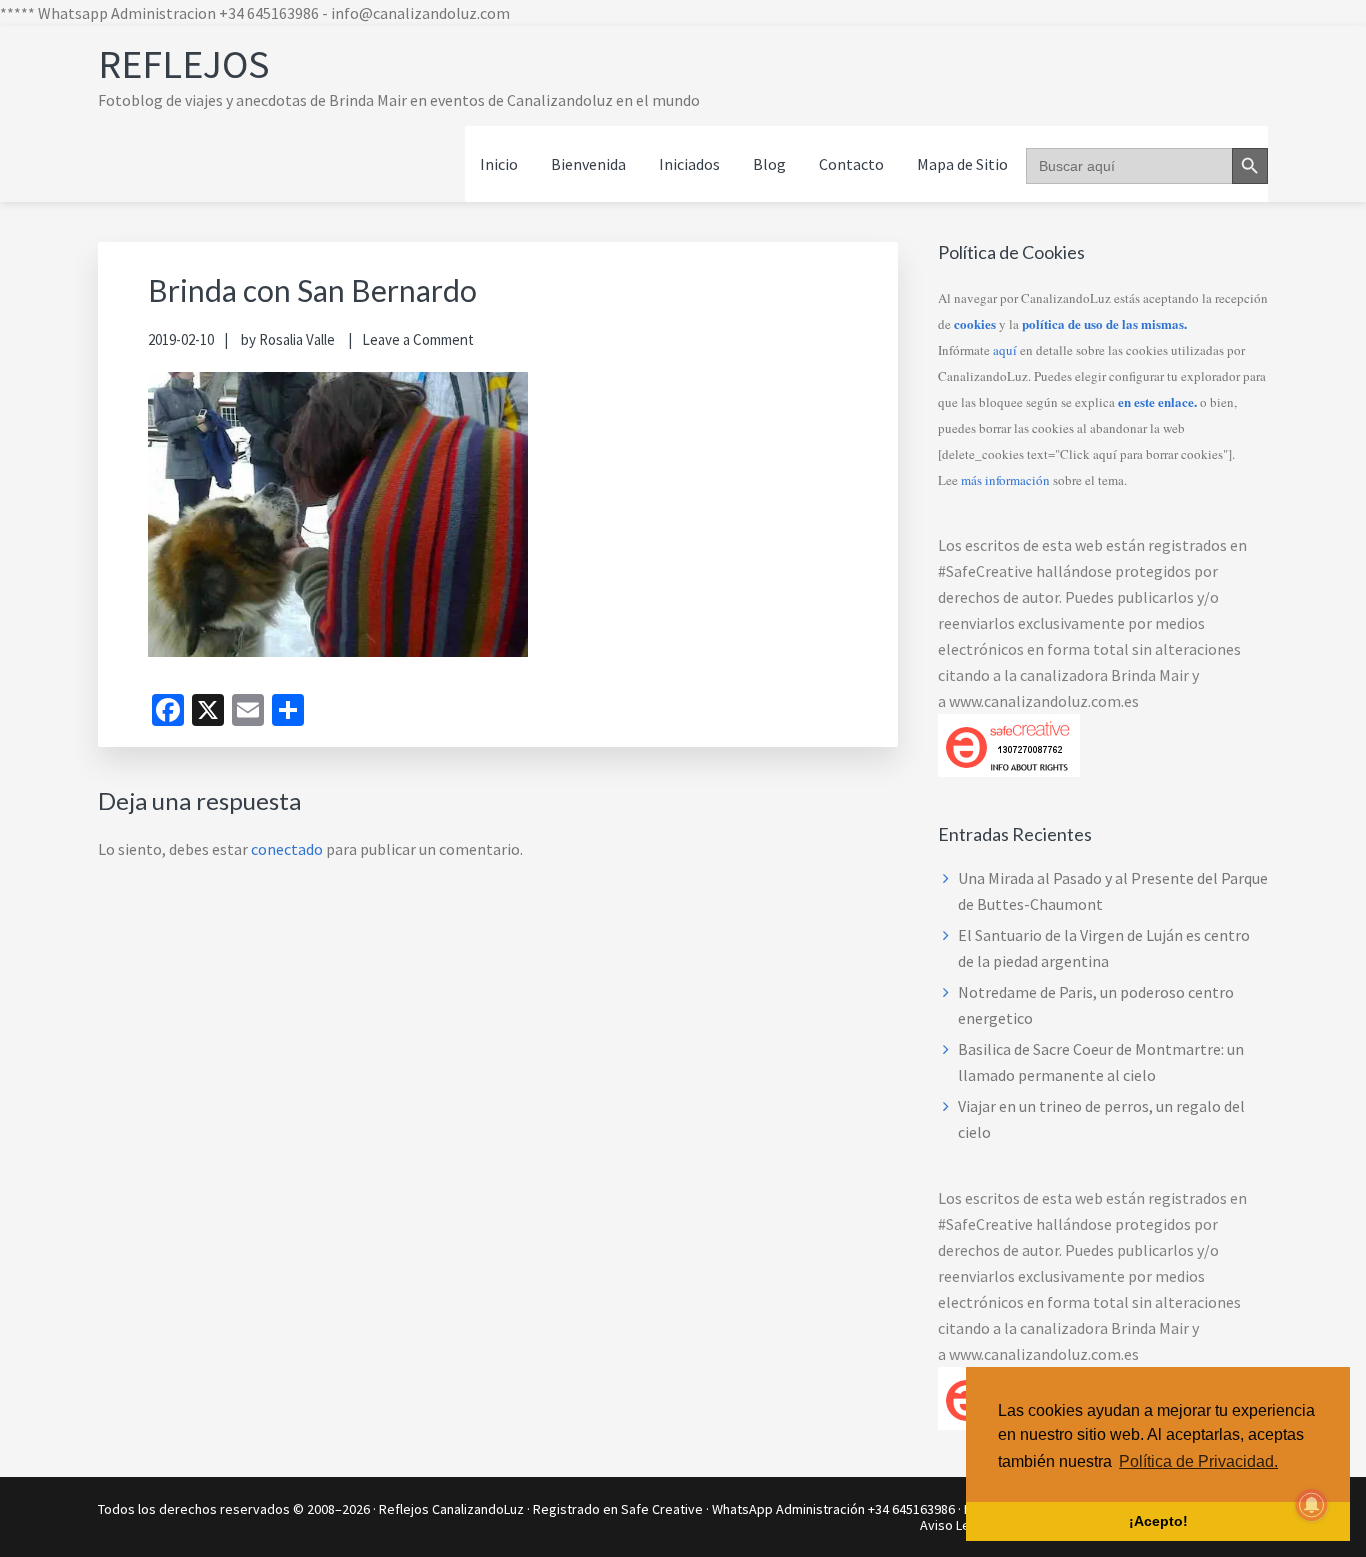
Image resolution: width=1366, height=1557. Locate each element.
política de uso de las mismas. (1104, 323)
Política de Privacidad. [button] (1198, 1461)
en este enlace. (1157, 401)
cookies (975, 323)
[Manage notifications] (1312, 1505)
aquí (1005, 350)
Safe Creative (662, 1509)
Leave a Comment (418, 339)
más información (1005, 480)
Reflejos (184, 64)
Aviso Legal (954, 1525)
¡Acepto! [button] (1158, 1521)
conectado (287, 849)
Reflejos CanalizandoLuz (451, 1509)
